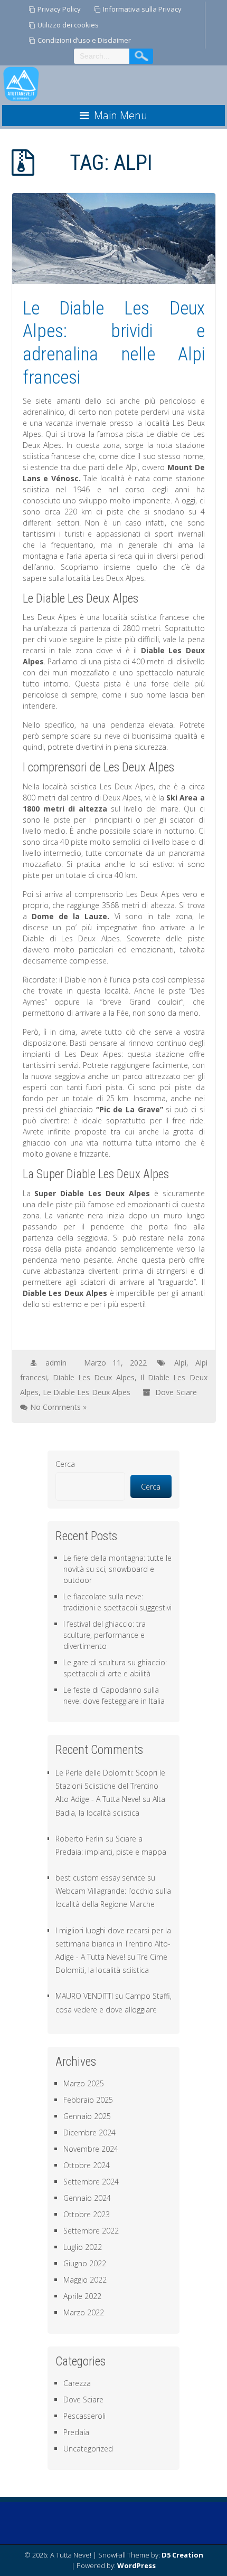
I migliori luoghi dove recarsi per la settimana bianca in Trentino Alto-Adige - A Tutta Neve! (113, 1944)
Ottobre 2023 (87, 2214)
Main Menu (121, 115)
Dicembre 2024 (89, 2133)
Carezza (77, 2383)
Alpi (180, 1363)
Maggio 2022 (85, 2280)
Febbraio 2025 (88, 2100)
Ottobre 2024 (87, 2165)
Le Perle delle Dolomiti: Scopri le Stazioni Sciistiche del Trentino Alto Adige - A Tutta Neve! (110, 1786)
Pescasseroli (84, 2416)
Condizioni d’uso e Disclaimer (84, 40)
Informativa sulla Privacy (142, 9)
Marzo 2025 (84, 2083)
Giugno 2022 (85, 2263)
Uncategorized (88, 2449)
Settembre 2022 (91, 2231)
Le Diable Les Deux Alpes (87, 1392)
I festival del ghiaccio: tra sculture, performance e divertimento (105, 1635)
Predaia (76, 2432)
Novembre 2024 (91, 2149)
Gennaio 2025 (87, 2116)
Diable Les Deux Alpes (94, 1377)
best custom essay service (100, 1878)
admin (56, 1363)
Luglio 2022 (83, 2247)
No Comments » (58, 1407)
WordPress (136, 2565)
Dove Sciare (176, 1392)
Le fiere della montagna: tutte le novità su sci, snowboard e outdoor (117, 1569)
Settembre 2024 (91, 2182)
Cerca (65, 1464)
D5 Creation (182, 2555)
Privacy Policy (59, 9)
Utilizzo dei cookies (68, 25)
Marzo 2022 (84, 2312)
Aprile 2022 (82, 2296)
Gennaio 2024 (87, 2198)
